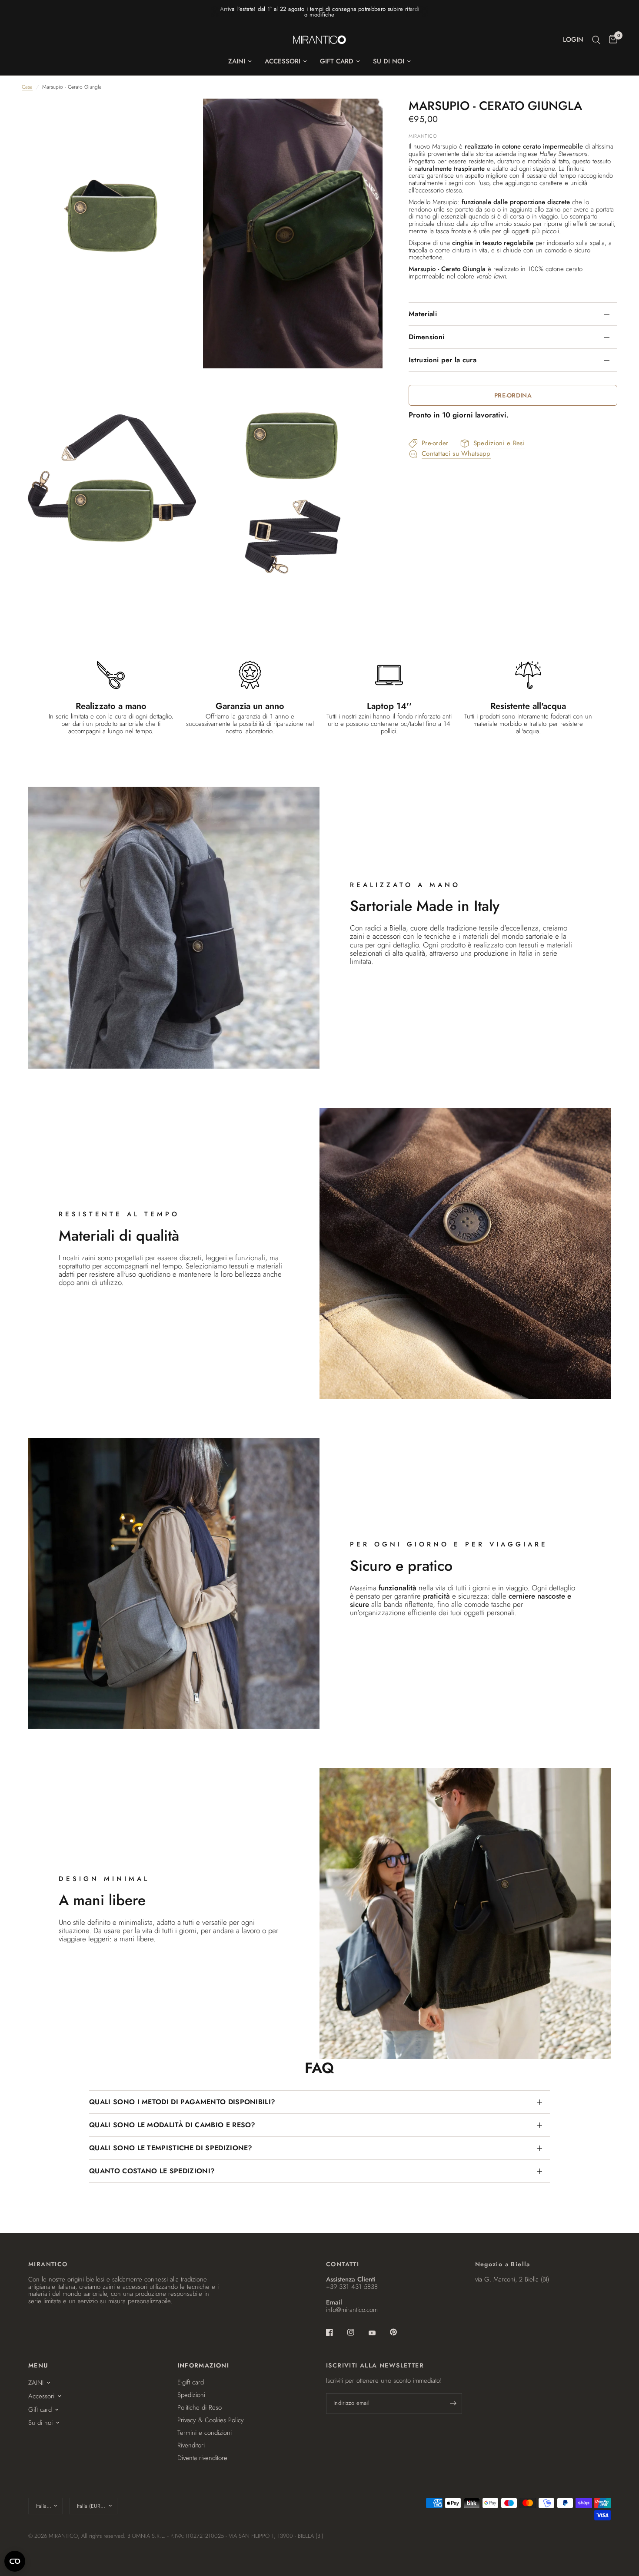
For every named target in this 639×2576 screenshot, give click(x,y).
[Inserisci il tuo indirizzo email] (453, 2404)
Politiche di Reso (200, 2407)
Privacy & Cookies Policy (211, 2420)
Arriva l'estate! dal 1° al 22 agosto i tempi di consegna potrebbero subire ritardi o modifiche (320, 12)
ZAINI (237, 61)
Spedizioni (191, 2395)
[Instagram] (357, 2332)
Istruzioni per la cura (443, 360)
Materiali (423, 314)
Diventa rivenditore (202, 2458)
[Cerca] (596, 40)
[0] (611, 40)
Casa (27, 87)
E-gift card (191, 2382)
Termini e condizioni (205, 2433)
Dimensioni (426, 337)
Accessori (283, 61)
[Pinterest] (399, 2332)
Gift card (337, 61)
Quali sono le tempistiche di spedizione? (171, 2148)
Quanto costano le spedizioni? (152, 2171)
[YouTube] (378, 2333)
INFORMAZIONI (203, 2365)
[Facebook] (336, 2332)
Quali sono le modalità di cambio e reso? (172, 2125)
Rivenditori (191, 2445)
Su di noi (389, 61)
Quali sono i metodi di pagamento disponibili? (182, 2102)
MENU (38, 2365)
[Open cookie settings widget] (15, 2561)
